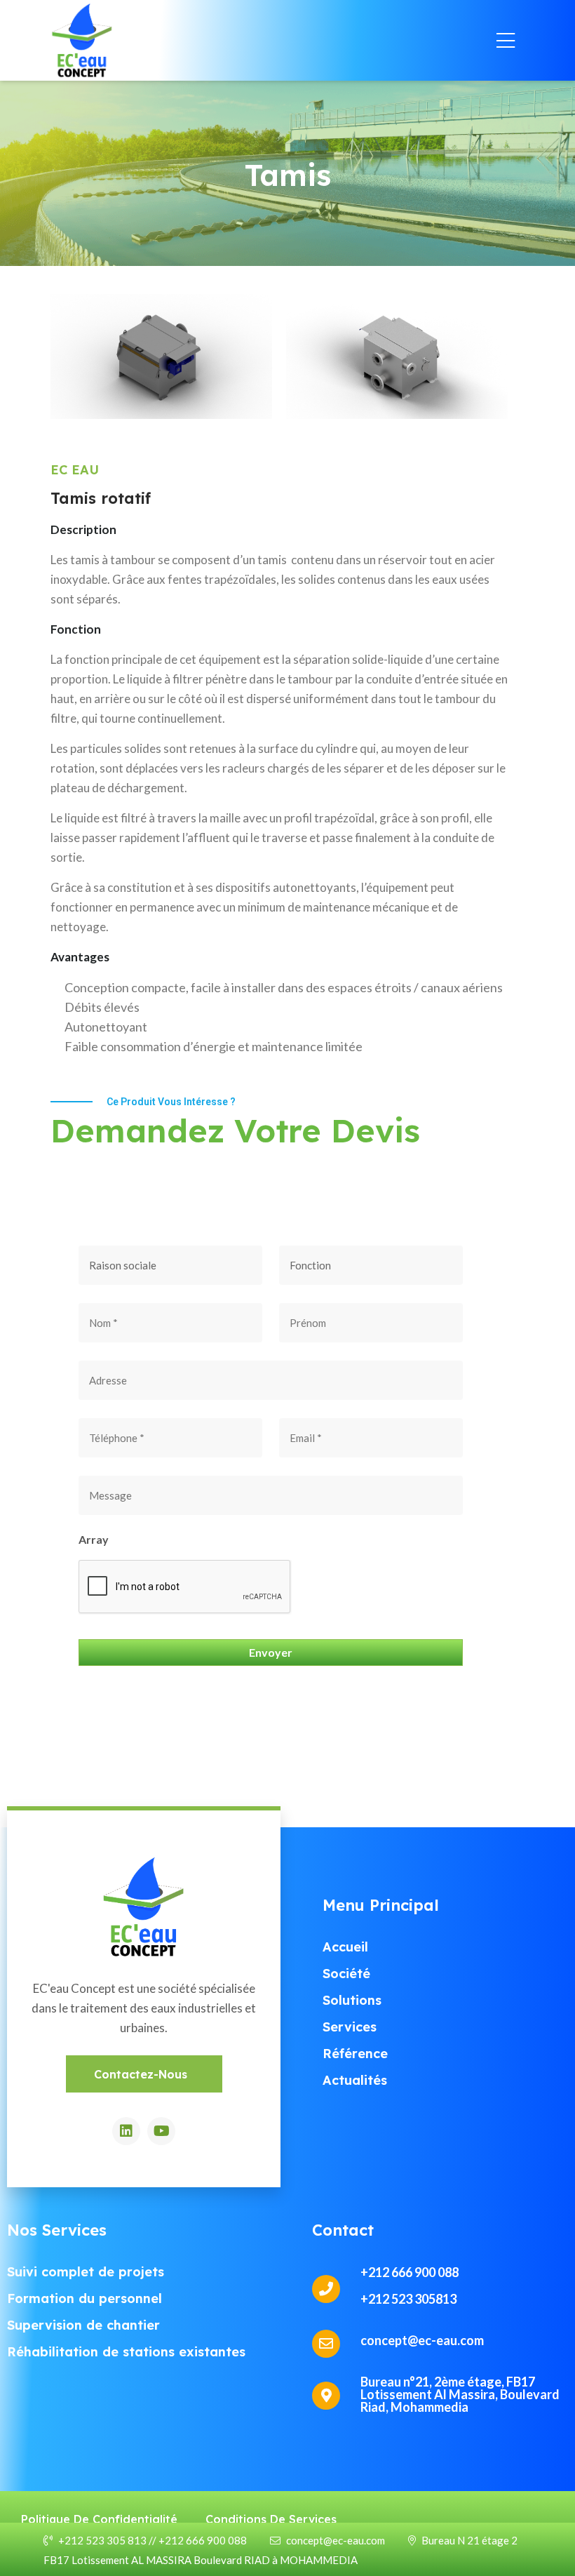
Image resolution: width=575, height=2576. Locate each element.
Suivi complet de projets (86, 2272)
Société (346, 1974)
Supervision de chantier (83, 2325)
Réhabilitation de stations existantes (126, 2352)
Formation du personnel (84, 2298)
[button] (144, 2074)
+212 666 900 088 (410, 2272)
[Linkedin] (126, 2131)
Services (350, 2027)
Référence (355, 2054)
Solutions (352, 2000)
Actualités (355, 2080)
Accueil (345, 1947)
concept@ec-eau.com (336, 2540)
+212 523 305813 (408, 2299)
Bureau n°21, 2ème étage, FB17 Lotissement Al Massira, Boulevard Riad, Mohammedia (460, 2394)
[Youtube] (161, 2131)
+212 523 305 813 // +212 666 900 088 (153, 2540)
